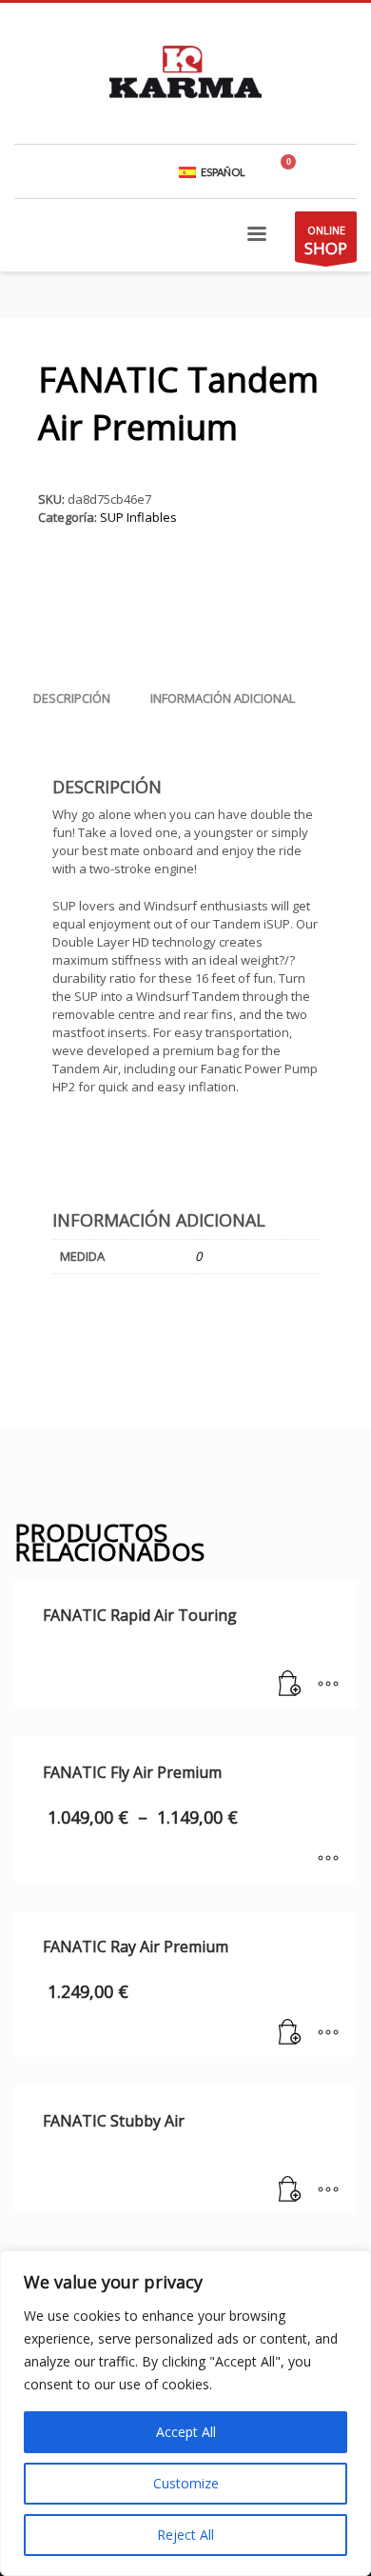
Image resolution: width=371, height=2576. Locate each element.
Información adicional (223, 698)
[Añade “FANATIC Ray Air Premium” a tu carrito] (290, 2033)
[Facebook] (342, 171)
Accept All (186, 2432)
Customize (186, 2483)
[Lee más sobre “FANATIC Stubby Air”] (290, 2190)
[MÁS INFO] (328, 1685)
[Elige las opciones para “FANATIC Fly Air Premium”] (328, 1859)
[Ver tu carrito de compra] (296, 171)
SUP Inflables (138, 517)
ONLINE (326, 241)
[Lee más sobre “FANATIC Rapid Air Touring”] (290, 1685)
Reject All (185, 2535)
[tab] (72, 698)
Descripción (72, 698)
